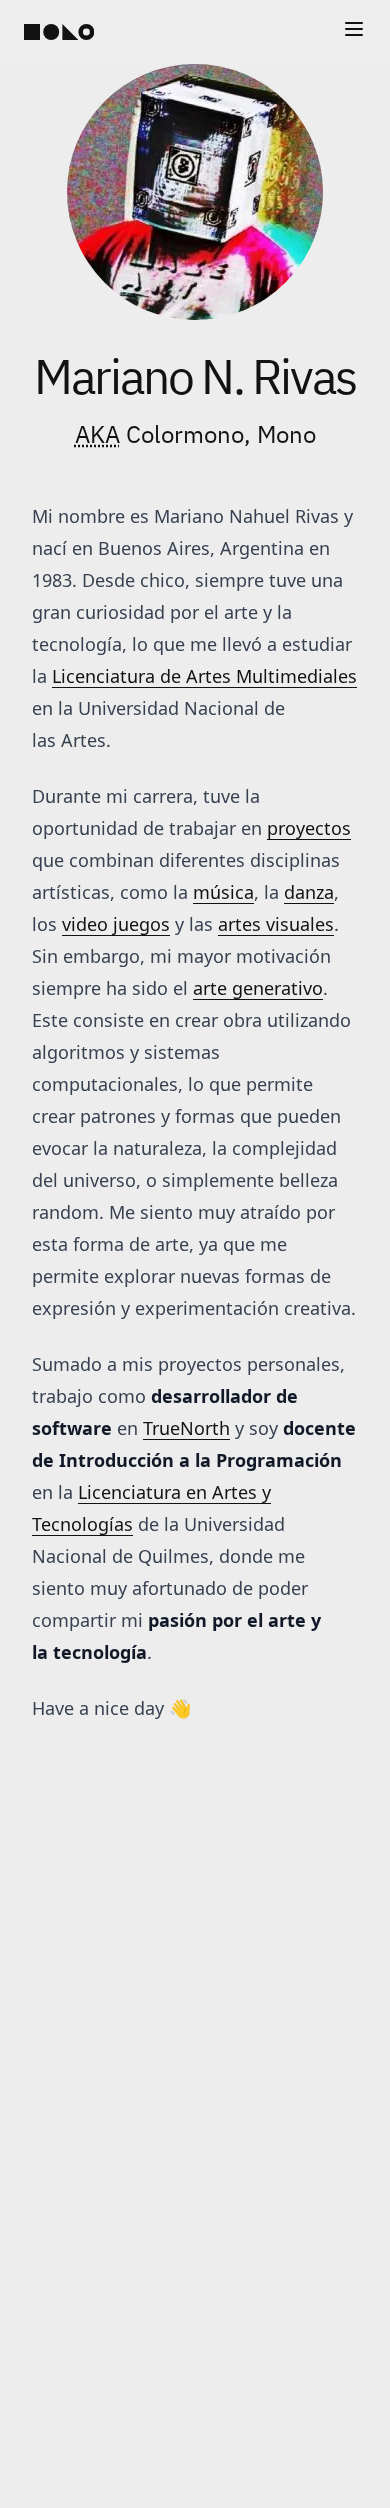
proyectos (309, 828)
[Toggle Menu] (354, 29)
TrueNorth (186, 1428)
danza (309, 892)
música (223, 892)
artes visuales (276, 924)
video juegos (116, 924)
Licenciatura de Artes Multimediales (204, 676)
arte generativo (258, 988)
